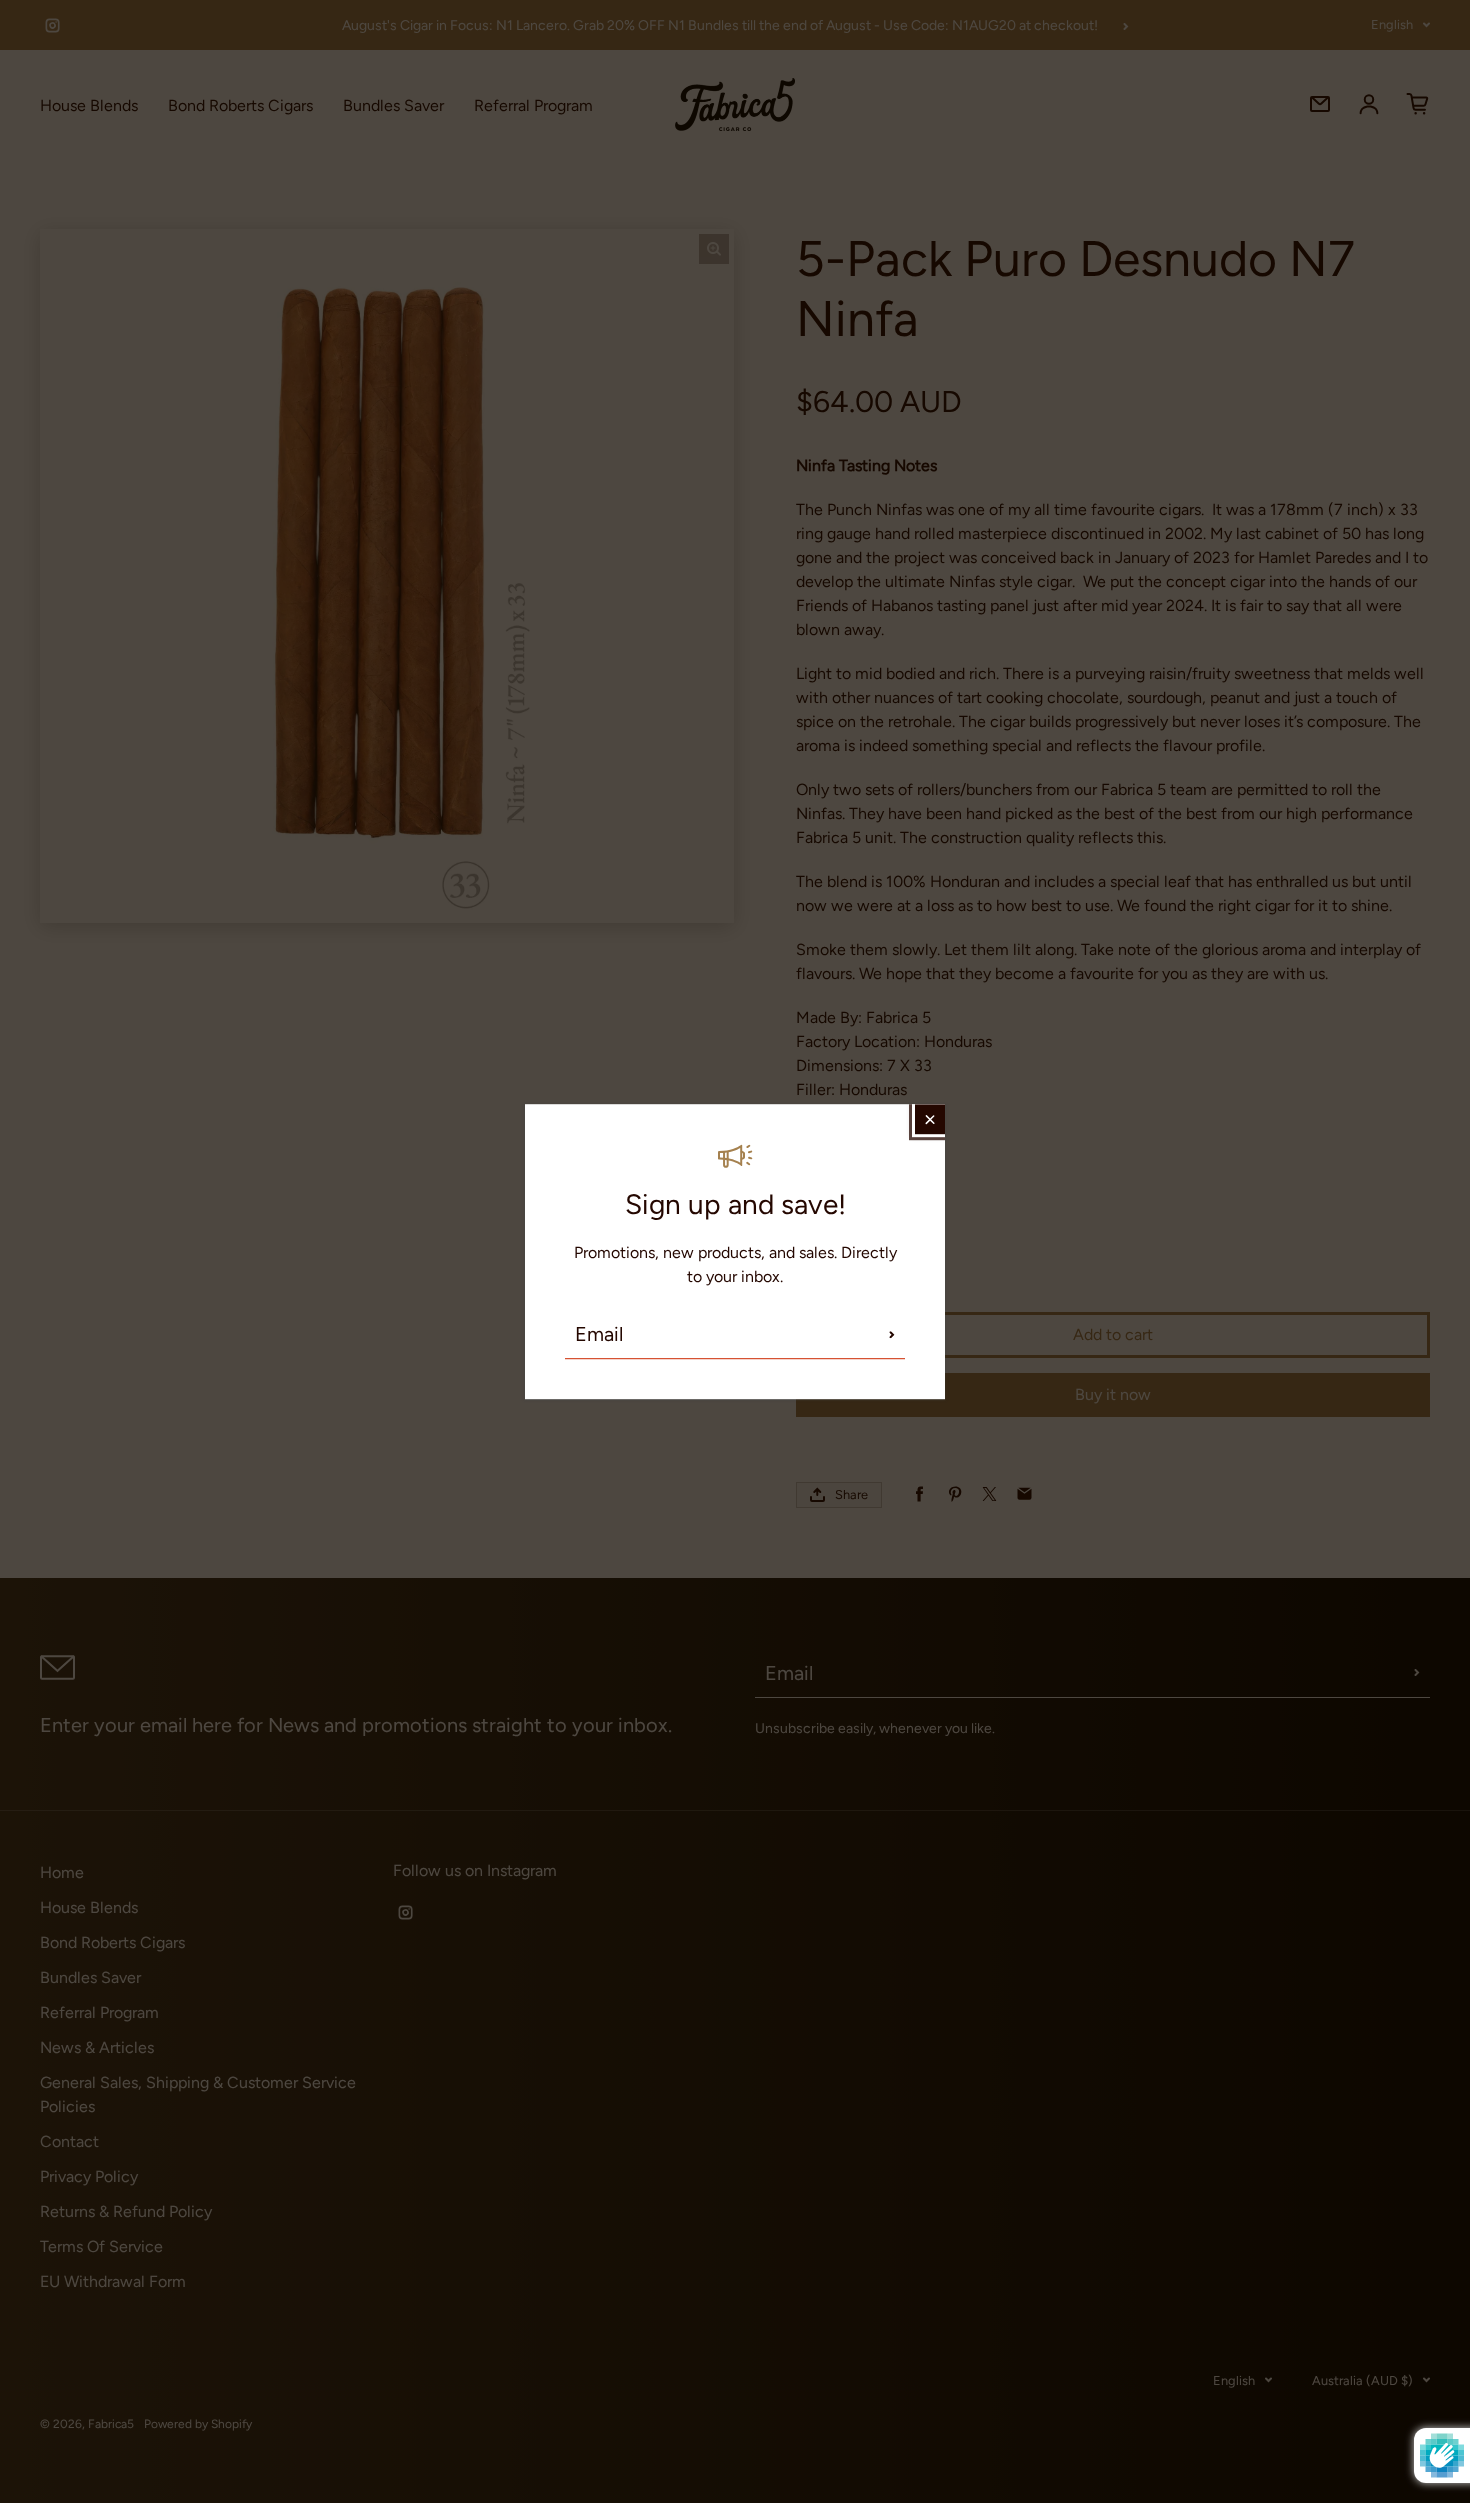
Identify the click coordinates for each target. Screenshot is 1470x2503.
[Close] (930, 1119)
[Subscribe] (892, 1334)
